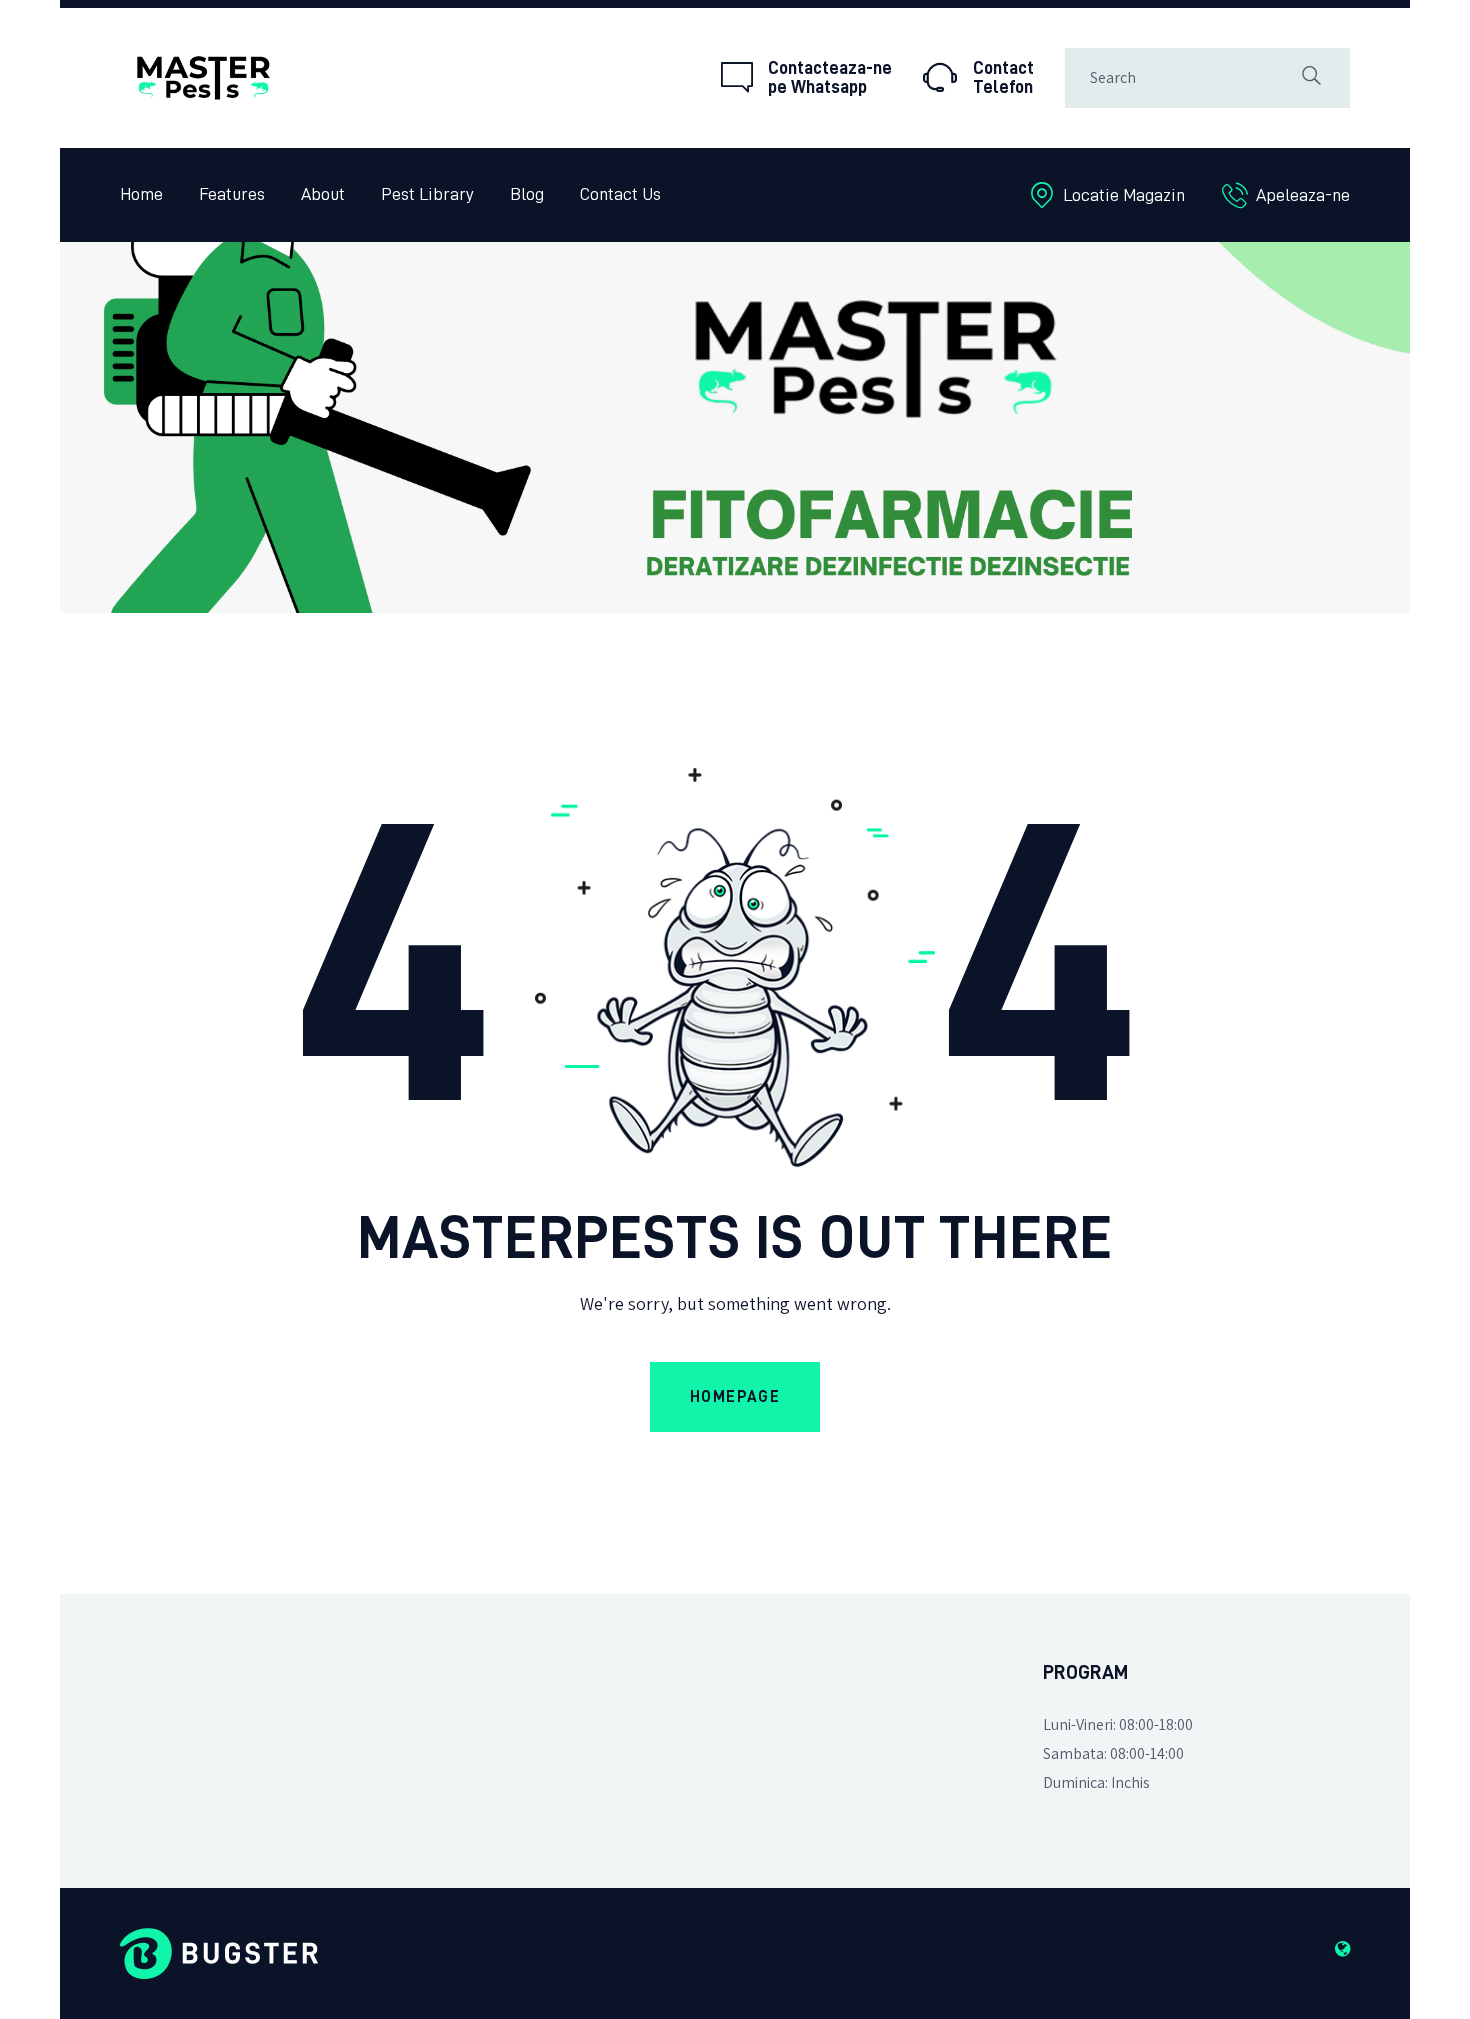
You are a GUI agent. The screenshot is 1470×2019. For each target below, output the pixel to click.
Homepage (735, 1397)
